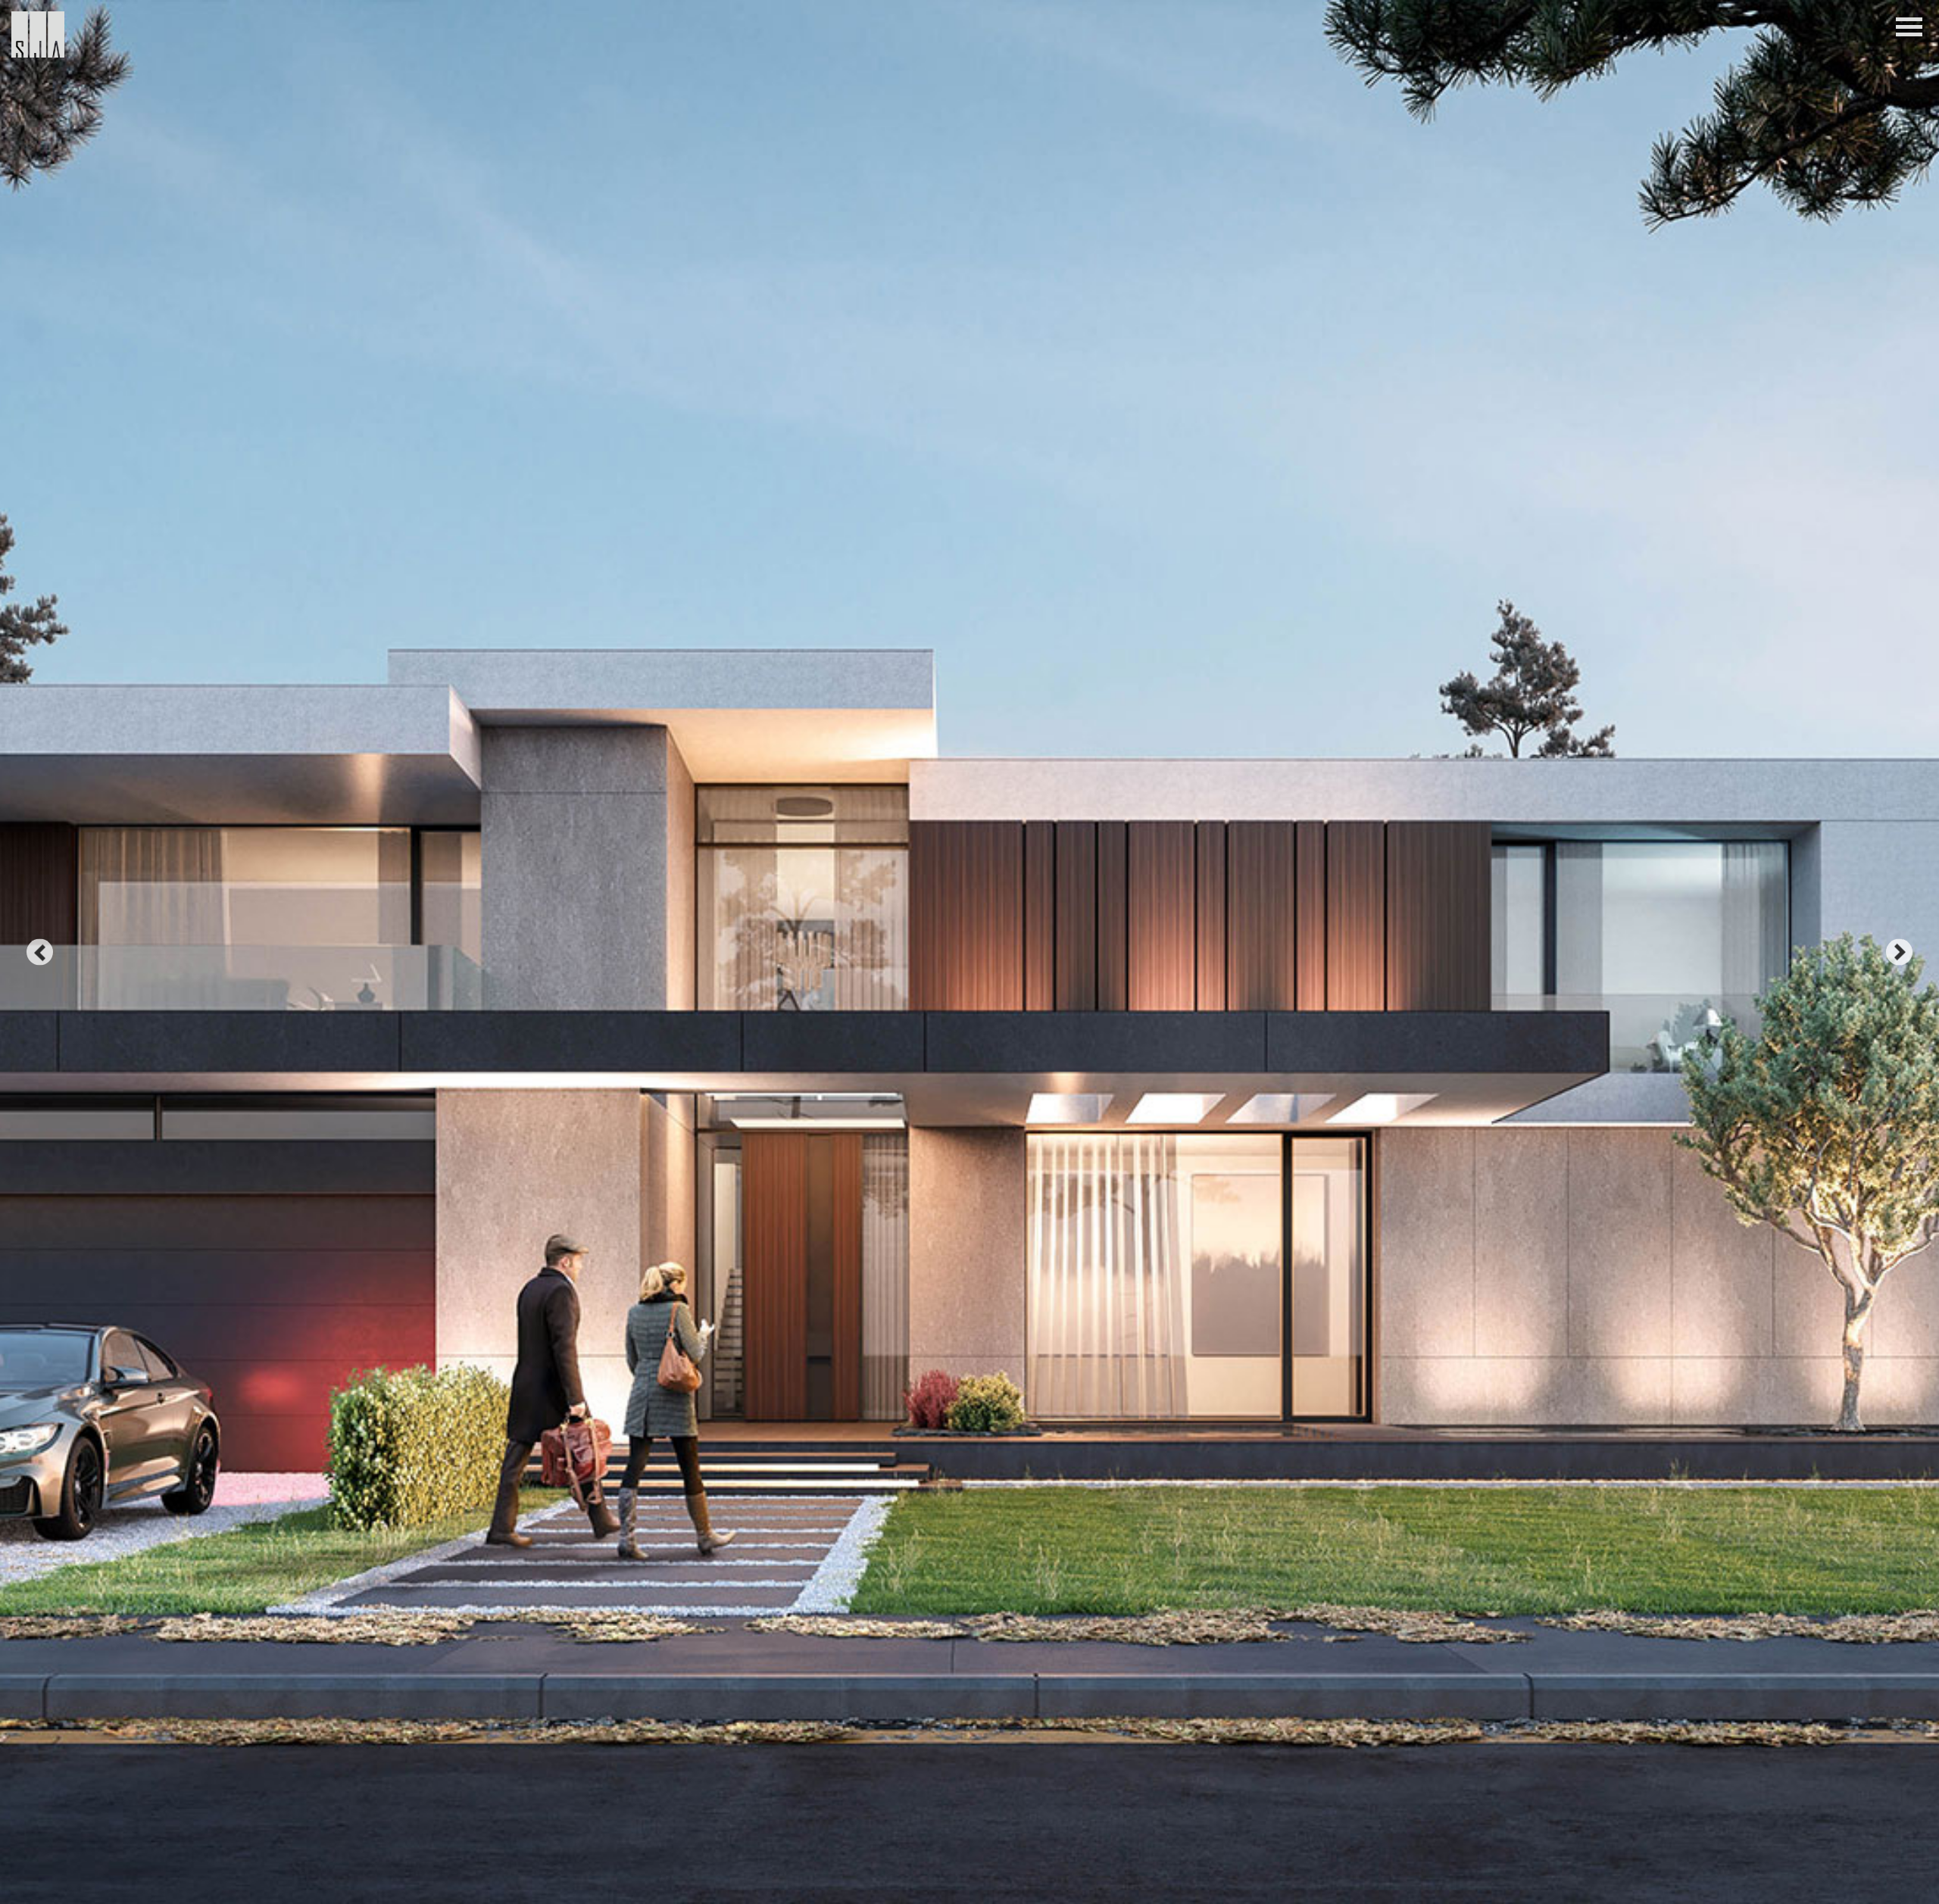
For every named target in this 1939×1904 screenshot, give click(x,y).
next (1899, 952)
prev (40, 952)
